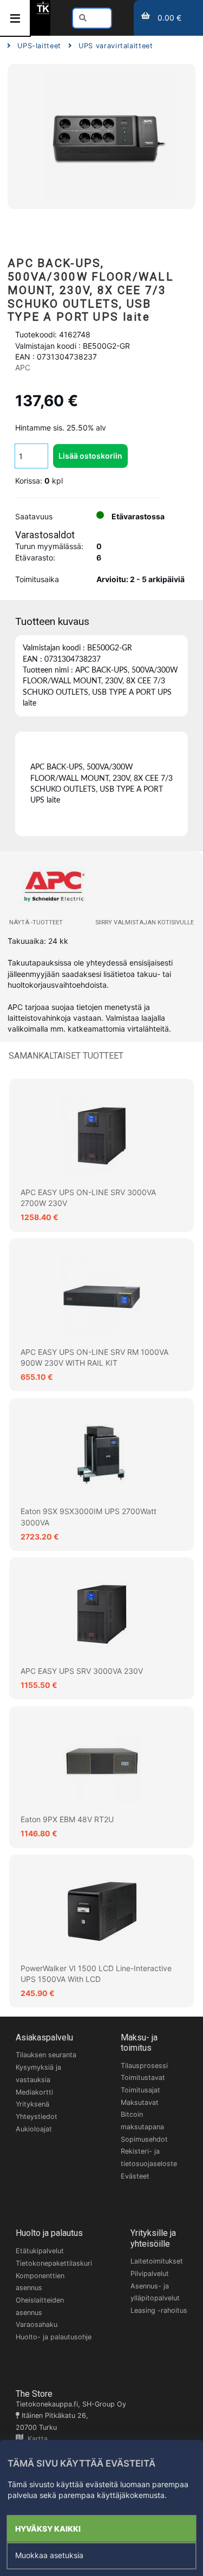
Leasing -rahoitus (159, 2310)
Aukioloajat (34, 2129)
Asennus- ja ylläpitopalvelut (155, 2292)
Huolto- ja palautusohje (54, 2337)
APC (23, 367)
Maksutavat (140, 2102)
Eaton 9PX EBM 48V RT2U (67, 1819)
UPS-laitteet (39, 46)
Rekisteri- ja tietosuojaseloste (149, 2157)
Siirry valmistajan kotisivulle (145, 922)
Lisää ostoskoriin (90, 456)
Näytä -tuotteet (36, 922)
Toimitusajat (140, 2090)
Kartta (35, 2439)
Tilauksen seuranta (46, 2055)
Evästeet (135, 2176)
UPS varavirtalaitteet (116, 46)
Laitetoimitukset (157, 2261)
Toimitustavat (143, 2078)
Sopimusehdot (144, 2139)
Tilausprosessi (144, 2066)
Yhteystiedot (37, 2117)
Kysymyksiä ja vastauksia (38, 2073)
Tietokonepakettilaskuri (54, 2263)
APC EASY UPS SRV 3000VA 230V (82, 1671)
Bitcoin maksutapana (142, 2121)
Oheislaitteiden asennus (40, 2306)
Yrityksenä (32, 2104)
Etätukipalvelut (40, 2251)
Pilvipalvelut (150, 2274)
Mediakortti (34, 2092)
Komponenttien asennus (40, 2282)
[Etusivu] (43, 12)
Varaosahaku (37, 2324)
